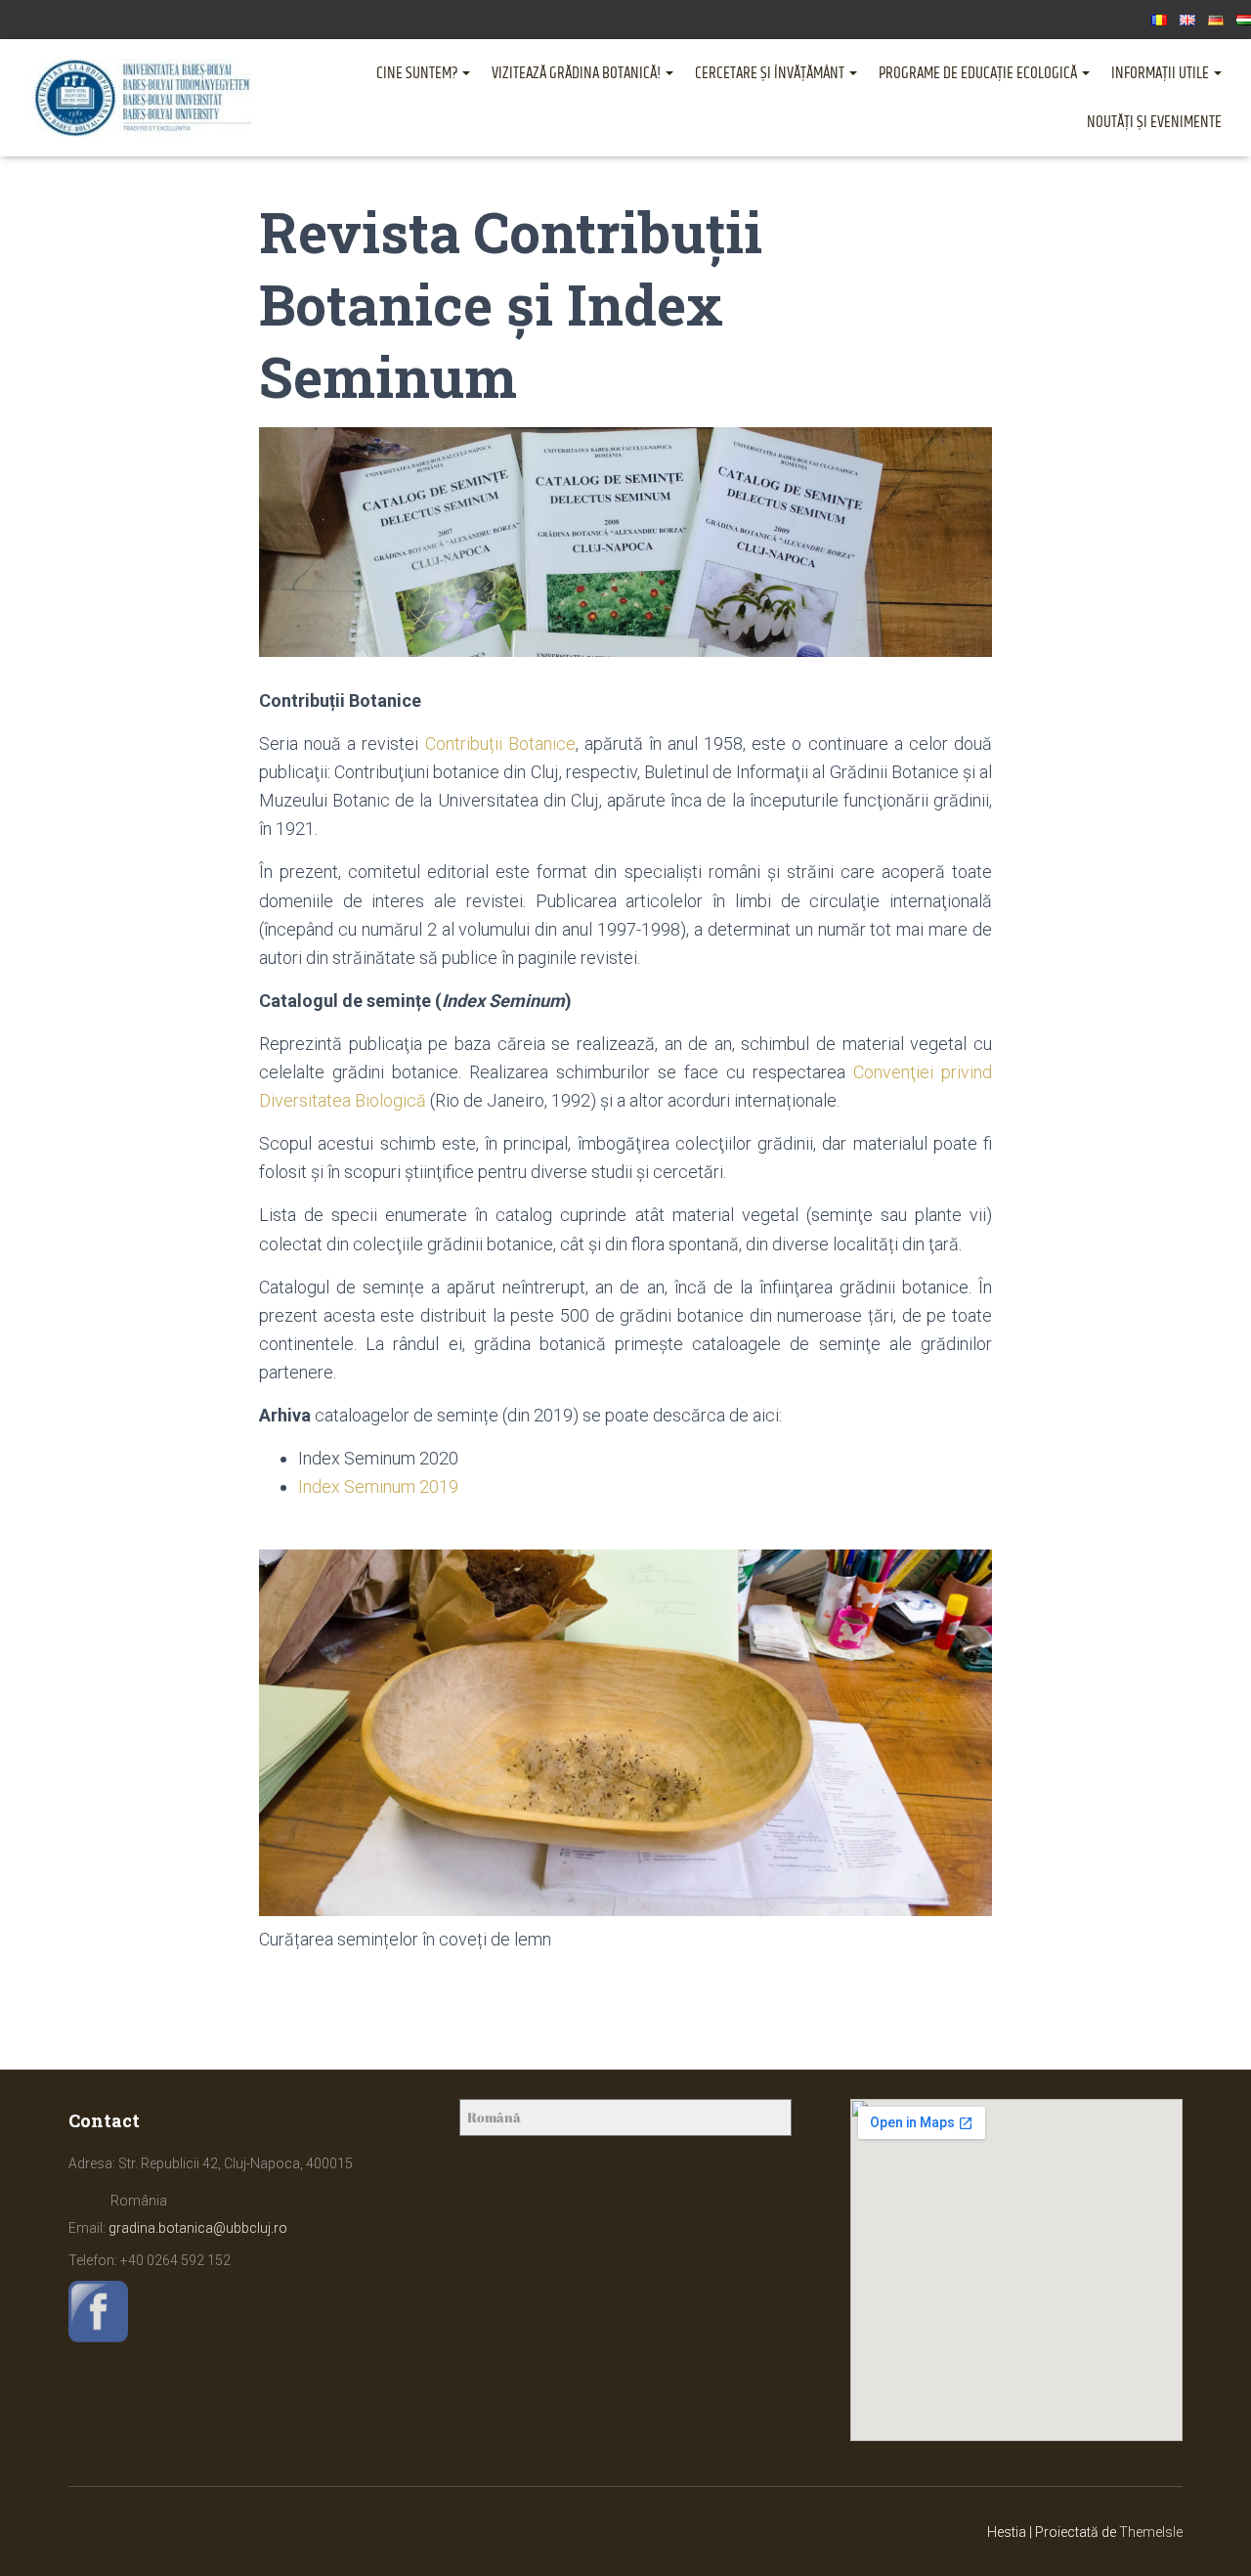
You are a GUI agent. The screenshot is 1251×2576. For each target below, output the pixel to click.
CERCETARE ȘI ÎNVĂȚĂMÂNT (771, 73)
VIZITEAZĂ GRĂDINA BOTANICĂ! (578, 73)
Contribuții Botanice (500, 743)
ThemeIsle (1151, 2532)
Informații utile (1162, 73)
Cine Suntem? (418, 73)
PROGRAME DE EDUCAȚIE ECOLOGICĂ (979, 73)
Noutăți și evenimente (1154, 122)
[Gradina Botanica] (143, 98)
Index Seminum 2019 (378, 1486)
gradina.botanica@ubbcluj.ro (198, 2228)
